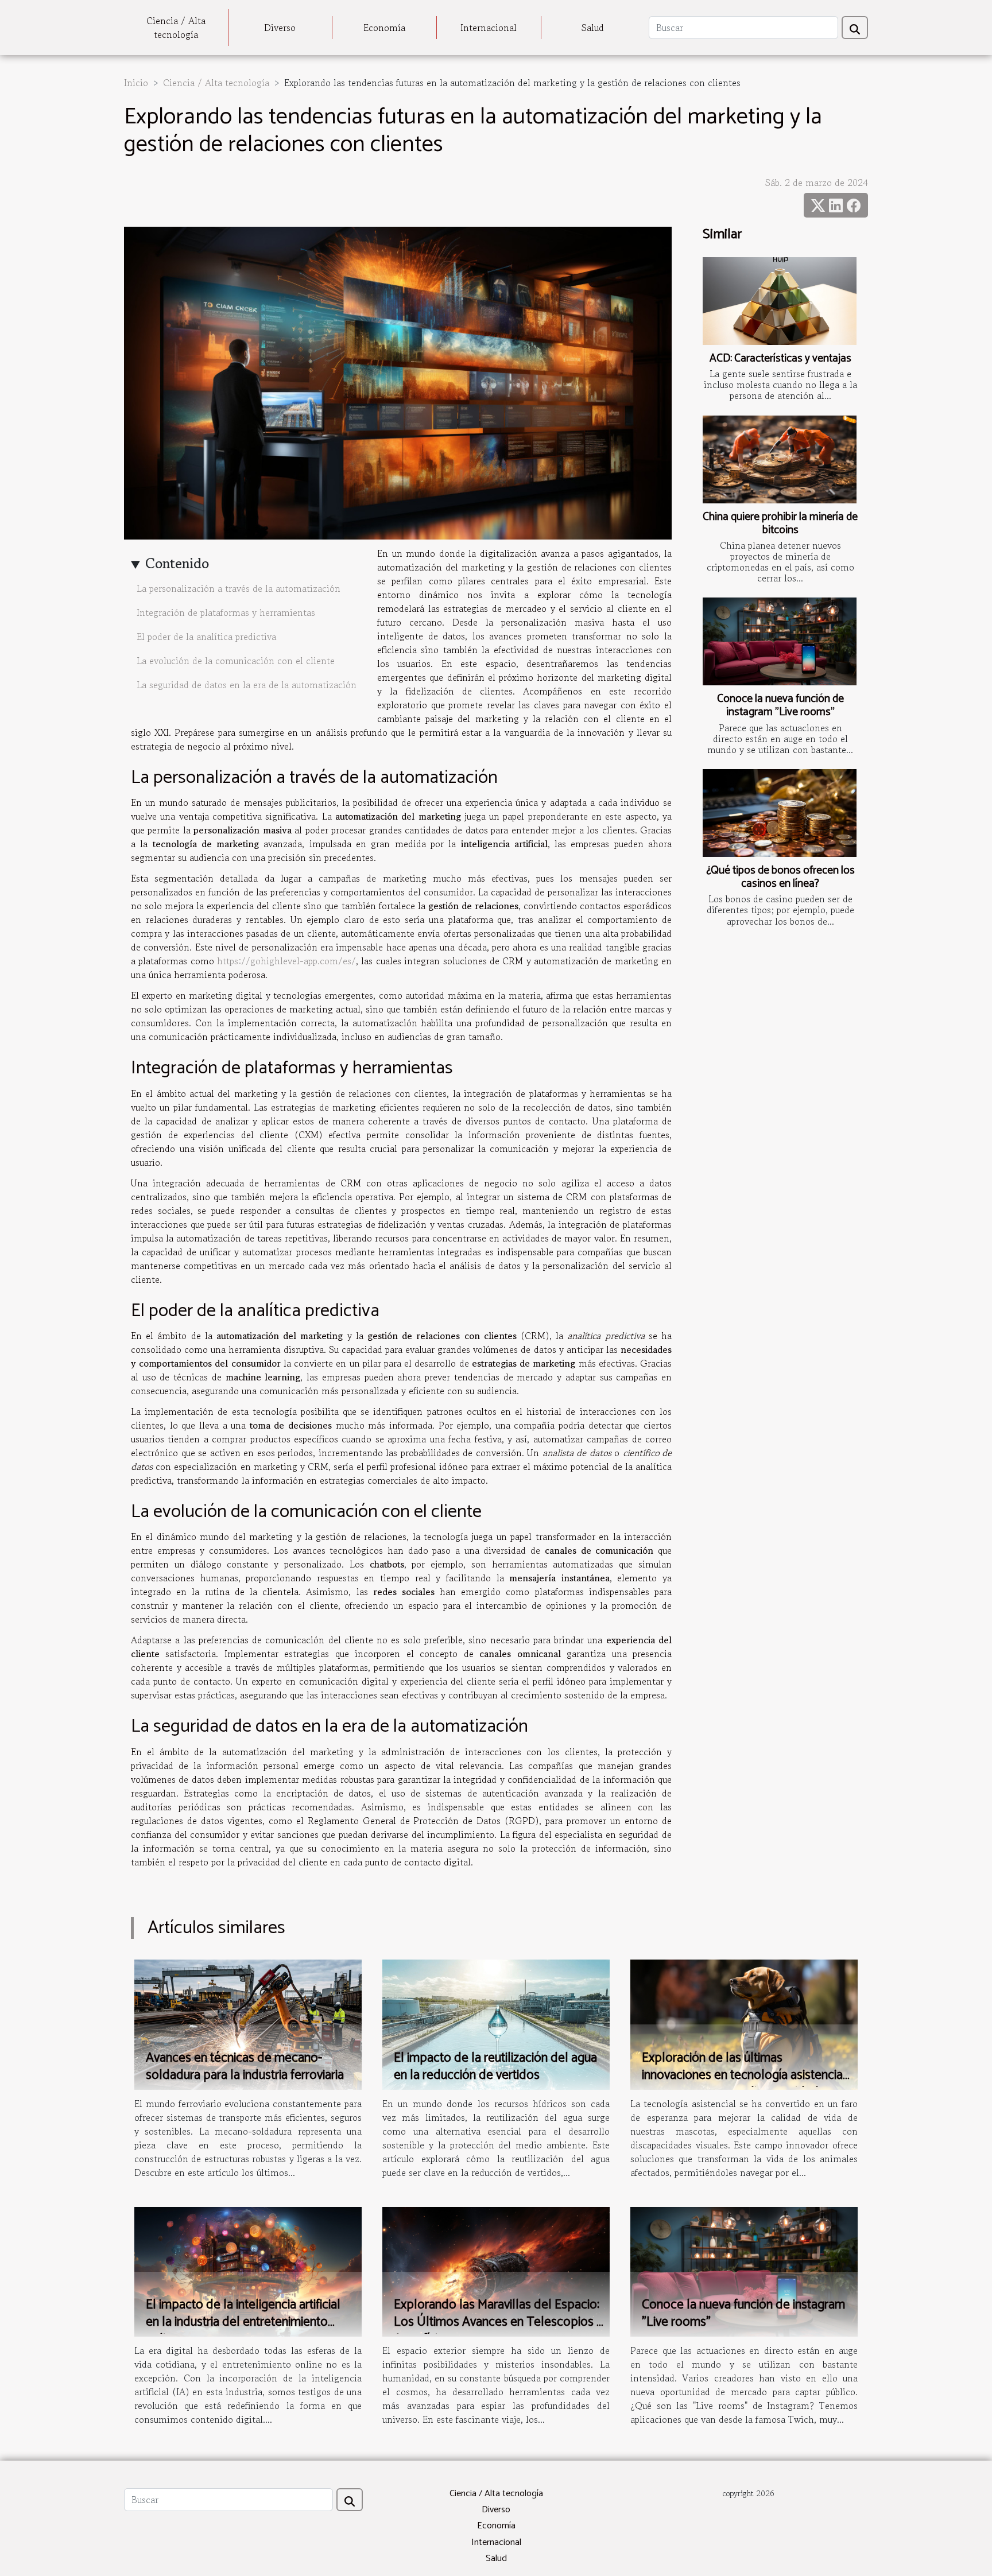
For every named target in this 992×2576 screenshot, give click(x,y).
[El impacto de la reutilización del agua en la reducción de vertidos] (496, 2023)
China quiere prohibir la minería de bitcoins (780, 523)
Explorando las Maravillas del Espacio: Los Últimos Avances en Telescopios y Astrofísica (498, 2322)
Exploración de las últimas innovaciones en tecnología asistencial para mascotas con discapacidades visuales (744, 2084)
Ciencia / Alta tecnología (176, 28)
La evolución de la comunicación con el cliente (236, 661)
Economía (384, 28)
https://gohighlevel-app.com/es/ (286, 961)
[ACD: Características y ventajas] (780, 301)
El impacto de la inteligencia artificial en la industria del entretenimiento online (243, 2322)
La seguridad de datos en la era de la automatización (247, 685)
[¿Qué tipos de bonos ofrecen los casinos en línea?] (780, 813)
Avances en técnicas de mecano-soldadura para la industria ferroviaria (245, 2067)
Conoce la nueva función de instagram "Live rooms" (780, 705)
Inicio (136, 83)
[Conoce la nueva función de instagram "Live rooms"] (780, 641)
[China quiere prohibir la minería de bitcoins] (780, 459)
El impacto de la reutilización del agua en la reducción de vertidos (495, 2067)
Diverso (280, 28)
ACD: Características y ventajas (780, 358)
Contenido (177, 563)
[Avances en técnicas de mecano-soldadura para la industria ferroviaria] (248, 2023)
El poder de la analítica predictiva (206, 637)
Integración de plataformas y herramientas (226, 612)
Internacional (489, 28)
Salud (593, 28)
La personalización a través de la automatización (239, 588)
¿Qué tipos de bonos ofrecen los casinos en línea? (780, 877)
